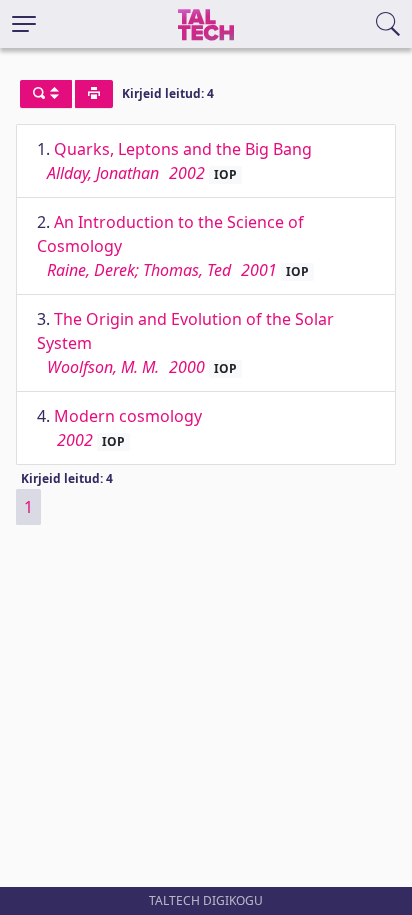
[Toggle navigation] (24, 24)
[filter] (46, 94)
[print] (94, 94)
